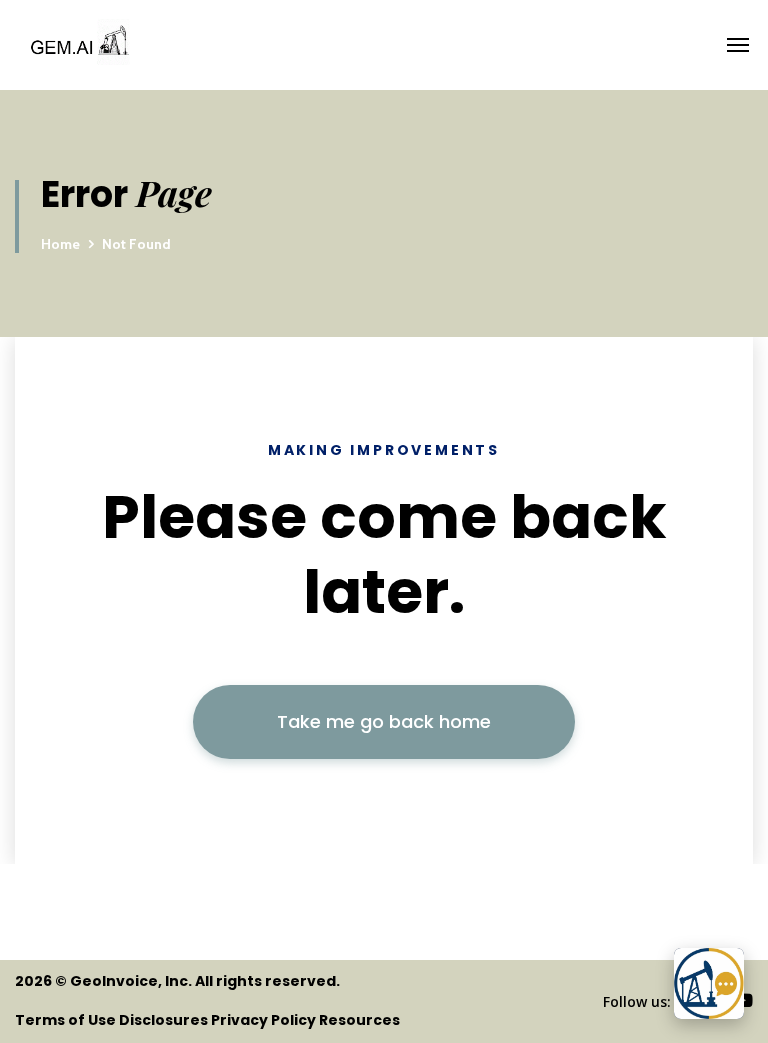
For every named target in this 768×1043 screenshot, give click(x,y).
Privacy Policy (263, 1020)
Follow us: (637, 1001)
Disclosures (163, 1020)
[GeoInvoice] (213, 45)
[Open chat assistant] (709, 983)
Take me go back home (384, 721)
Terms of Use (65, 1020)
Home (60, 244)
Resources (359, 1020)
